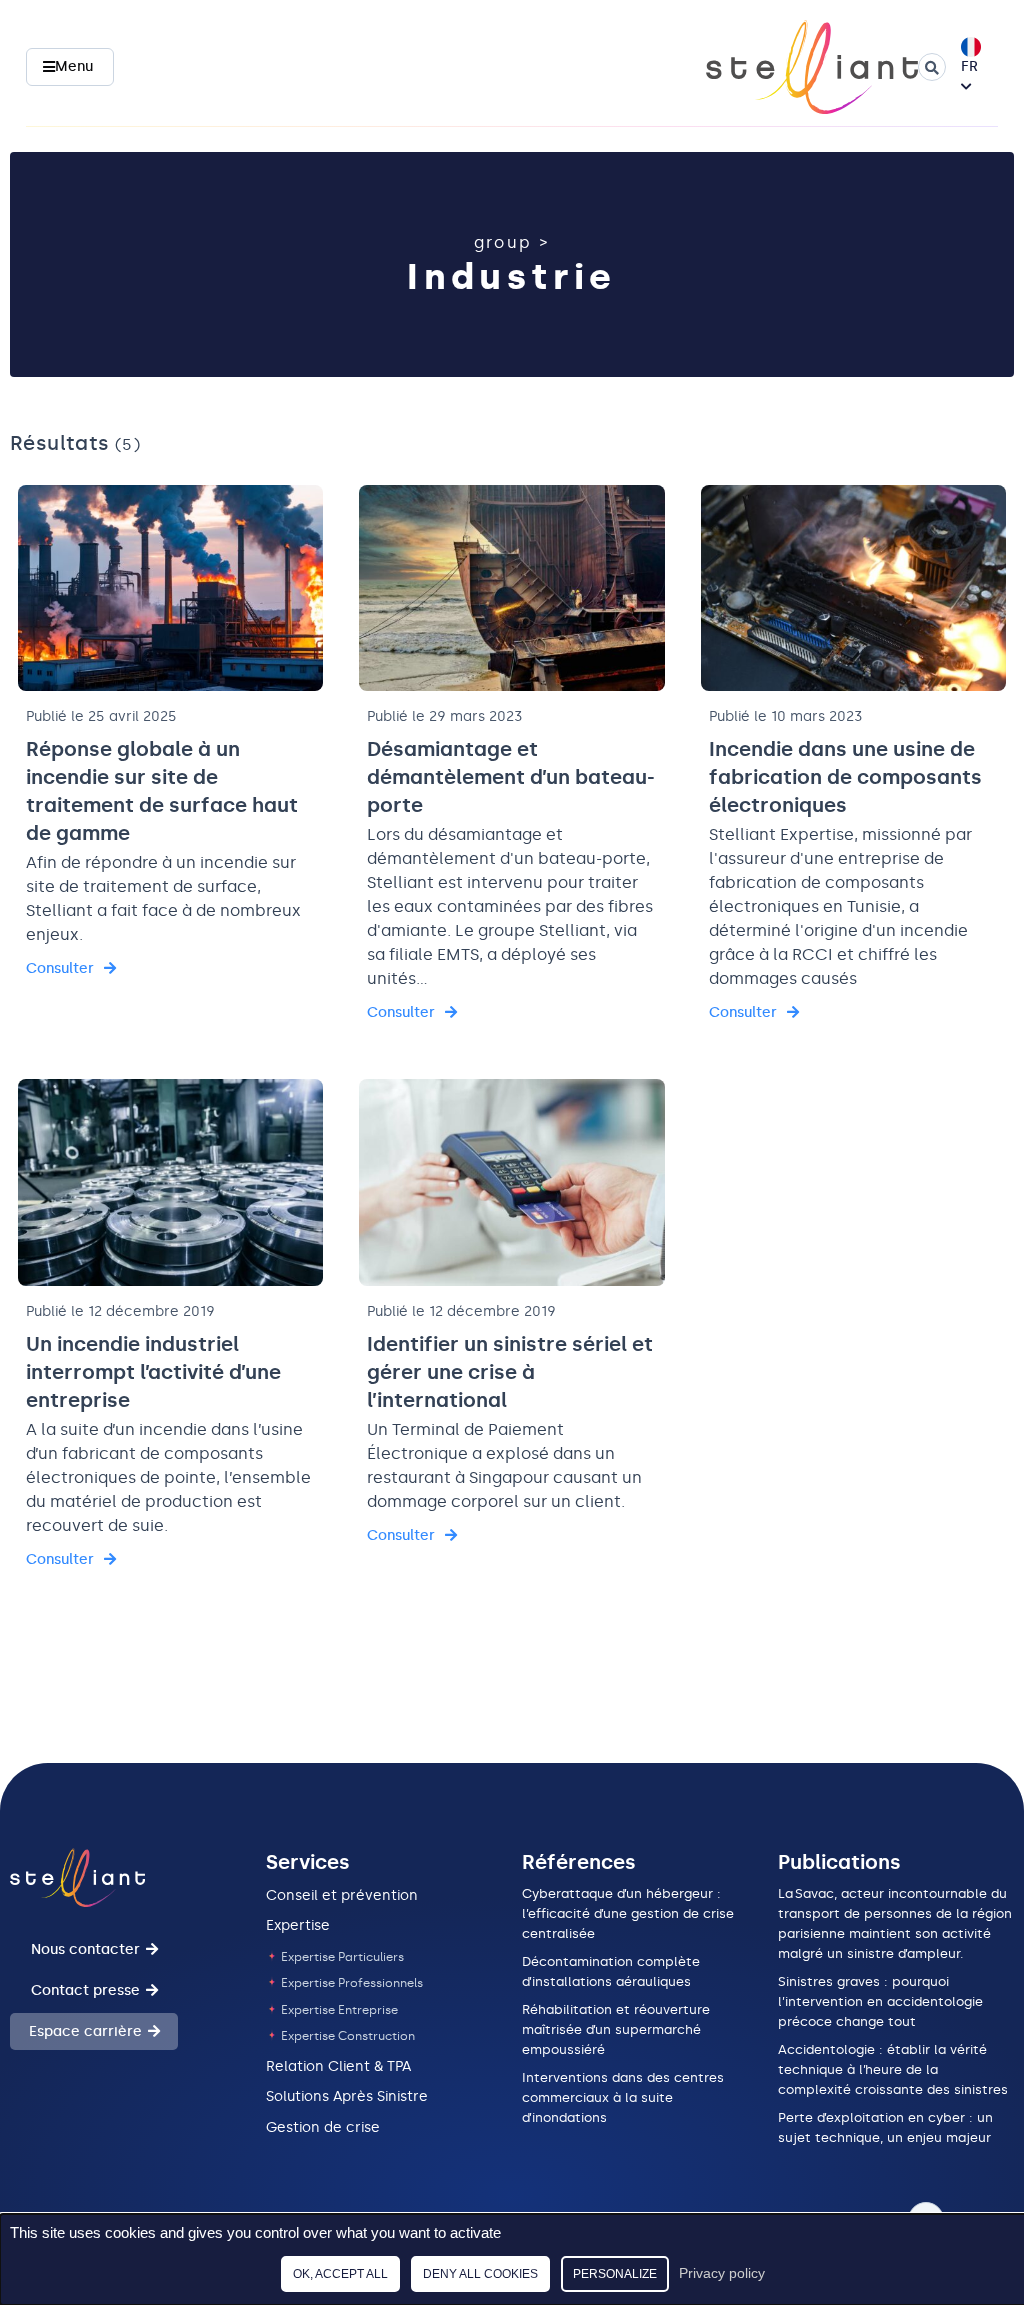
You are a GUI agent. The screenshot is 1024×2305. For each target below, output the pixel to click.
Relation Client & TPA (338, 2066)
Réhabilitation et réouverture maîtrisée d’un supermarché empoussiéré (616, 2029)
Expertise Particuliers (341, 1957)
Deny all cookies (480, 2274)
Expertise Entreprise (338, 2010)
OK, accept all (340, 2274)
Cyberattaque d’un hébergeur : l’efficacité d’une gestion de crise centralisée (628, 1913)
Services (308, 1862)
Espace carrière (85, 2031)
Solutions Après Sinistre (347, 2096)
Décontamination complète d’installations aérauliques (611, 1971)
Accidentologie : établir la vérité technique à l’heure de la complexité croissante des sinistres (895, 2069)
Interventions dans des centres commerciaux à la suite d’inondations (623, 2097)
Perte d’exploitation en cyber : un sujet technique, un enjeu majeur (886, 2127)
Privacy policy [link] (722, 2273)
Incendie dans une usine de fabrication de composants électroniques (845, 777)
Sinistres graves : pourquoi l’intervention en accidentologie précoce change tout (880, 2001)
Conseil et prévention (342, 1895)
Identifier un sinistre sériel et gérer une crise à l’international (510, 1372)
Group (503, 242)
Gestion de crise (323, 2127)
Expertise (298, 1925)
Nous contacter (85, 1949)
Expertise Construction (346, 2036)
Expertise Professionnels (350, 1983)
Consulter (60, 968)
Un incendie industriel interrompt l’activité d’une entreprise (153, 1372)
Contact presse (85, 1990)
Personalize (615, 2274)
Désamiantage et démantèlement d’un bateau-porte (511, 777)
